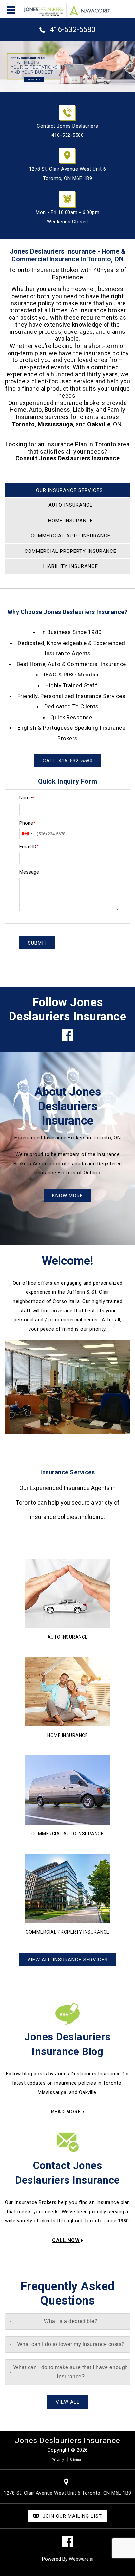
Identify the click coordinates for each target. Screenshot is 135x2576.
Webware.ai (81, 2559)
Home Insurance (67, 1735)
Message (29, 872)
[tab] (67, 2321)
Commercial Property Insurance (70, 551)
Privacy (58, 2460)
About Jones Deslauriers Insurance (68, 1106)
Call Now (66, 2240)
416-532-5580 (73, 29)
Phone (27, 823)
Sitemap (77, 2460)
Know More (67, 1196)
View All (68, 2402)
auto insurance (71, 505)
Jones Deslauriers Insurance (67, 2441)
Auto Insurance (68, 1637)
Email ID (29, 847)
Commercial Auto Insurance (71, 536)
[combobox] (27, 834)
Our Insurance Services (69, 490)
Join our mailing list (71, 2516)
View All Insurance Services (67, 1960)
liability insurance (71, 566)
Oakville (99, 424)
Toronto (23, 424)
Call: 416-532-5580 (68, 761)
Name (27, 798)
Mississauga (56, 424)
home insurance (71, 521)
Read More (66, 2112)
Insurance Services (67, 1472)
